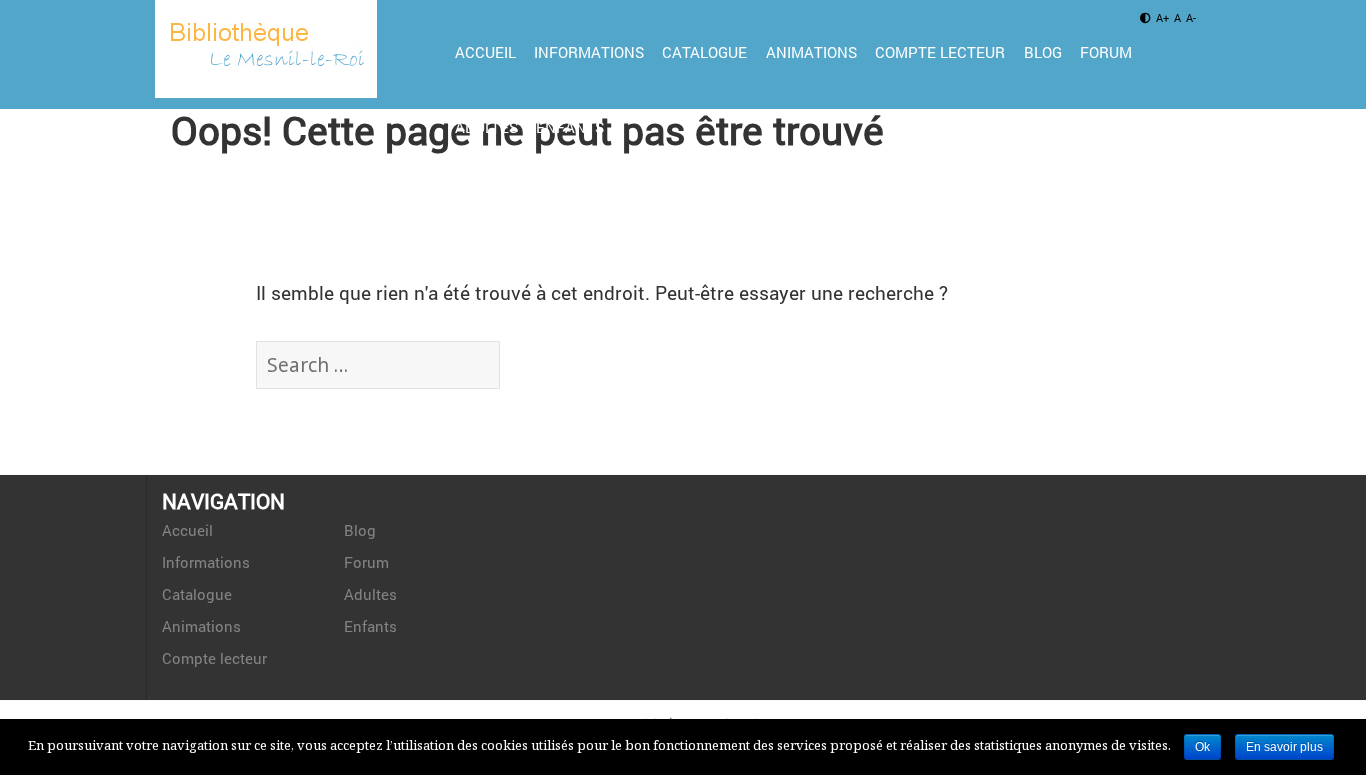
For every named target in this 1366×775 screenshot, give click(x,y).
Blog (1043, 52)
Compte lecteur (940, 52)
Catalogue (704, 52)
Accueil (485, 52)
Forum (1106, 52)
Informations (589, 52)
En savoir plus (1284, 747)
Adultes (486, 127)
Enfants (570, 127)
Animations (811, 52)
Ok (1202, 747)
